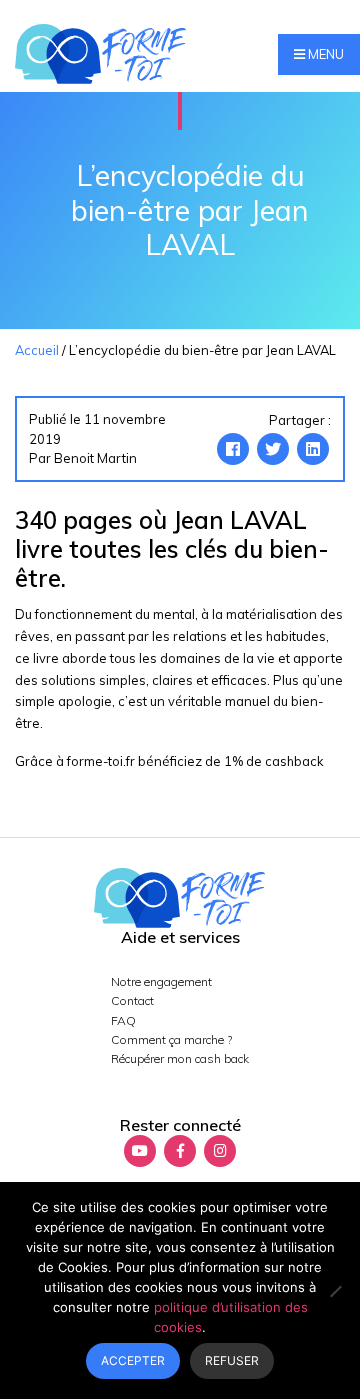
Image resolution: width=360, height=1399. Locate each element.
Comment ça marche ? (171, 1039)
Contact (132, 1000)
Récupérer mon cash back (180, 1058)
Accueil (37, 350)
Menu (324, 54)
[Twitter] (273, 449)
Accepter (133, 1360)
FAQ (123, 1020)
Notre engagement (161, 981)
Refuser (232, 1360)
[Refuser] (335, 1291)
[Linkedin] (313, 449)
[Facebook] (233, 449)
